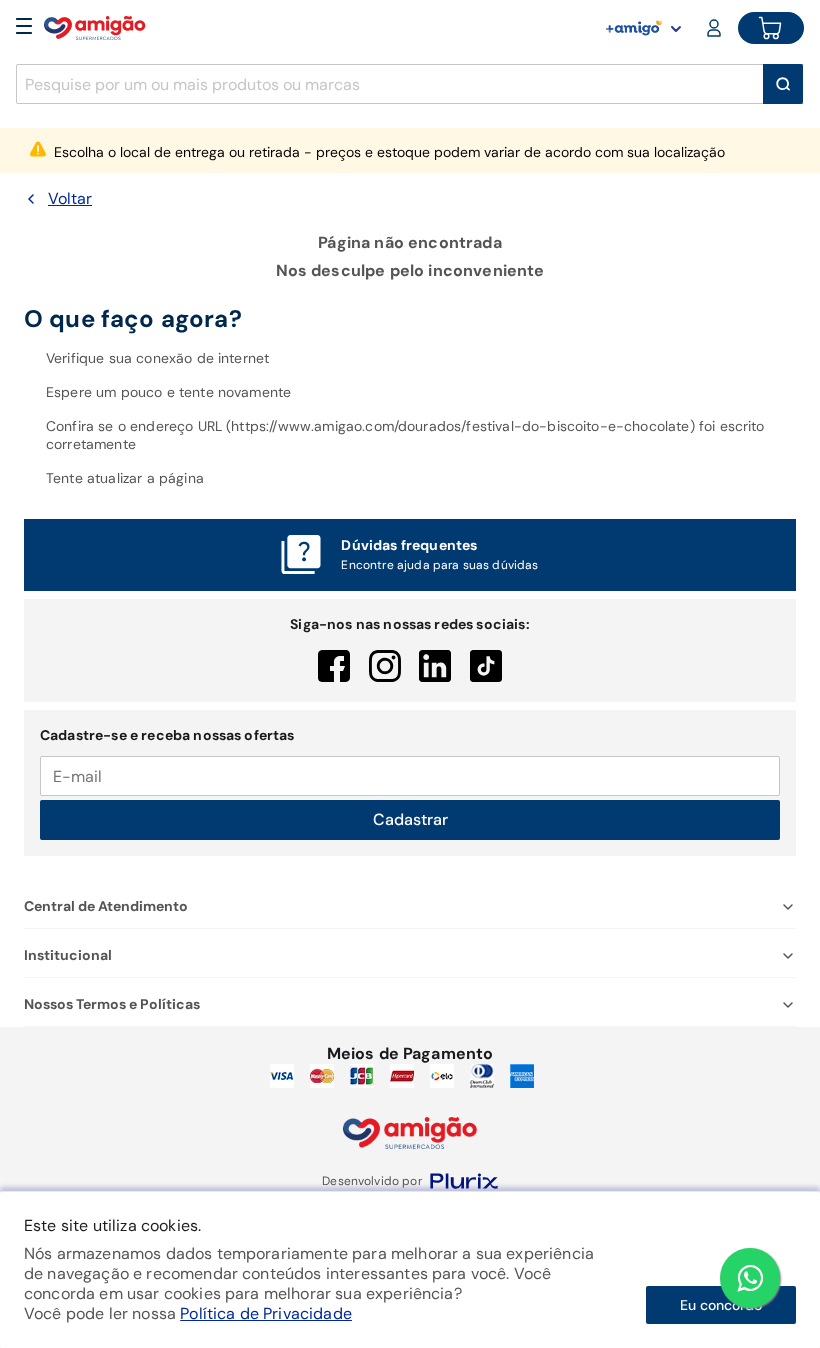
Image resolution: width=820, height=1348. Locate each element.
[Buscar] (783, 84)
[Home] (95, 28)
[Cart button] (771, 28)
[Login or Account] (716, 28)
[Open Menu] (24, 28)
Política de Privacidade (266, 1313)
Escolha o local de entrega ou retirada (389, 152)
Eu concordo (721, 1305)
